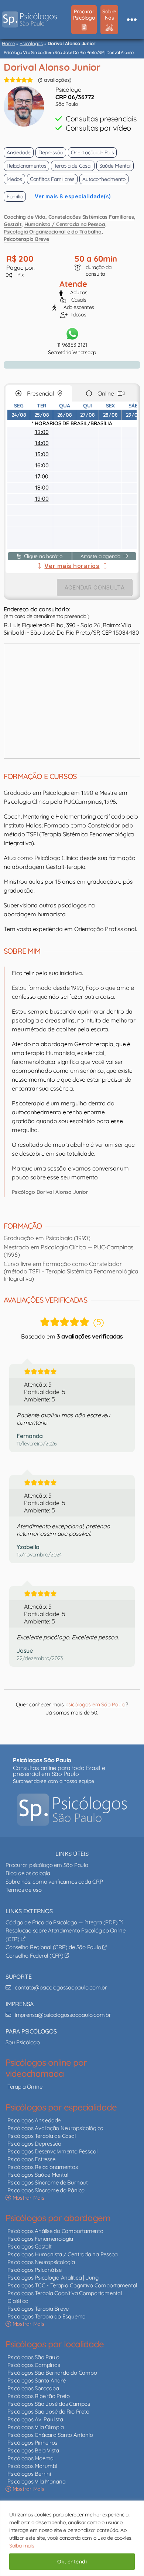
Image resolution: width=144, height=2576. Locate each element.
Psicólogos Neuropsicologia (41, 2262)
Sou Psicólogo (23, 2042)
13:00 (42, 432)
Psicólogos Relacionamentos (43, 2167)
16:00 (42, 465)
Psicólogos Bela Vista (33, 2450)
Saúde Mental (115, 166)
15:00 (42, 454)
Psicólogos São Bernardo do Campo (52, 2373)
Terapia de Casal (73, 166)
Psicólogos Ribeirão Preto (39, 2396)
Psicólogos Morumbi (32, 2466)
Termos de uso (24, 1890)
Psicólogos (31, 43)
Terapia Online (25, 2087)
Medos (14, 179)
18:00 (42, 488)
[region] (72, 2538)
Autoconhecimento (104, 179)
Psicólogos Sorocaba (33, 2388)
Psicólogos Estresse (31, 2159)
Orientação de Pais (92, 152)
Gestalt (13, 224)
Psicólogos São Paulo (33, 2357)
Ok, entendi (72, 2562)
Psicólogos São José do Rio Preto (48, 2412)
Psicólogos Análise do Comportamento (55, 2231)
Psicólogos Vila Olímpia (35, 2427)
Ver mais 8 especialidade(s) (73, 196)
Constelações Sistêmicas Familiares (91, 217)
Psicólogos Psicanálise (35, 2270)
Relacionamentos (26, 166)
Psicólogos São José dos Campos (49, 2404)
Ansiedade (19, 152)
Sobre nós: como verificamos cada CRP (54, 1882)
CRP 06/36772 (75, 97)
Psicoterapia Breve (26, 239)
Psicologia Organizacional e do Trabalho (53, 232)
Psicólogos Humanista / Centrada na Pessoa (63, 2254)
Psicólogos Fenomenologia (40, 2239)
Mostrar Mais (28, 2198)
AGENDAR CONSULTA (95, 587)
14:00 (42, 443)
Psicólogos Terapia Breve (38, 2309)
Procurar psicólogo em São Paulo (47, 1865)
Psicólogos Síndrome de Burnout (48, 2182)
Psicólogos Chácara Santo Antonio (50, 2435)
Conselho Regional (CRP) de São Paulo (54, 1947)
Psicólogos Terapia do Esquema (47, 2316)
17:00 (42, 476)
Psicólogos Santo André (37, 2380)
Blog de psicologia (28, 1873)
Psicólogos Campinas (34, 2365)
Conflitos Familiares (52, 179)
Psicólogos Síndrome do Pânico (46, 2190)
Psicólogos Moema (30, 2458)
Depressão (51, 152)
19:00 (42, 499)
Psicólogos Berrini (29, 2474)
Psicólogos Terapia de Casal (42, 2136)
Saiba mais (22, 2546)
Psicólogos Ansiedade (34, 2120)
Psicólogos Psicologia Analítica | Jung (53, 2278)
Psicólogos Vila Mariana (36, 2481)
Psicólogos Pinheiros (32, 2443)
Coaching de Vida (25, 217)
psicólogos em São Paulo (95, 1705)
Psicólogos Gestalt (30, 2246)
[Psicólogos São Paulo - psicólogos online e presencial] (72, 1810)
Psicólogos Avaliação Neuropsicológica (55, 2128)
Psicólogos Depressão (34, 2144)
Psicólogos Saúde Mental (38, 2175)
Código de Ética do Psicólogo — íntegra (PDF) (62, 1922)
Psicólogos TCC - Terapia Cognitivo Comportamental (72, 2285)
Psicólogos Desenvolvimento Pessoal (52, 2151)
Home (8, 43)
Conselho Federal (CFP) (35, 1956)
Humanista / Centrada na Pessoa (65, 224)
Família (15, 197)
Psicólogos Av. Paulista (35, 2419)
